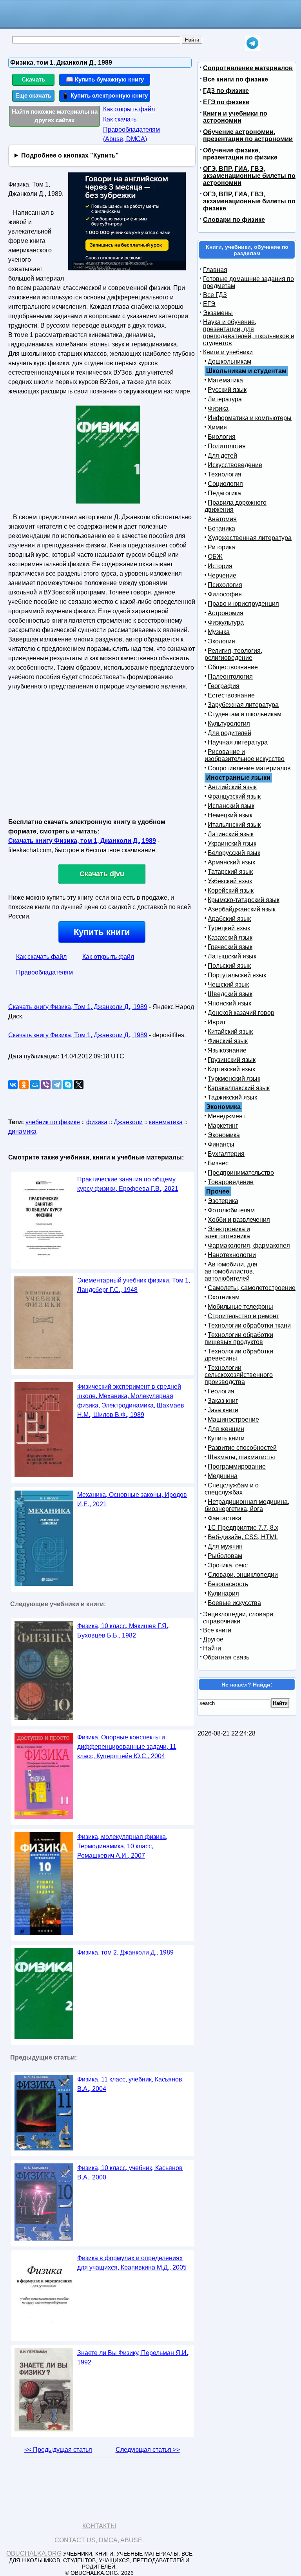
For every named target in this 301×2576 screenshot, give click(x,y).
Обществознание (233, 667)
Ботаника (221, 528)
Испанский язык (231, 806)
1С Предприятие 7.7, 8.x (243, 1528)
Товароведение (231, 1182)
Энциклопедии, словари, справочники (239, 1618)
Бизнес (218, 1163)
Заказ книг (223, 1401)
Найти (212, 1648)
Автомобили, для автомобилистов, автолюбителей (231, 1271)
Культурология (229, 724)
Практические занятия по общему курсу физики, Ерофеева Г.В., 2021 (128, 1184)
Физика (218, 409)
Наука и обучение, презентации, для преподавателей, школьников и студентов (249, 332)
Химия (217, 427)
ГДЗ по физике (226, 91)
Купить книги (102, 932)
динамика (22, 1131)
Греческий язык (230, 947)
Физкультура (226, 622)
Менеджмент (227, 1116)
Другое (213, 1639)
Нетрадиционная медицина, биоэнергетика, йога (247, 1505)
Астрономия (226, 613)
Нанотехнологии (232, 1255)
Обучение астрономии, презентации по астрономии (248, 135)
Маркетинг (223, 1126)
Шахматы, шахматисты (241, 1457)
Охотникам (224, 1297)
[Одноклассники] (24, 1085)
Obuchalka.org (34, 2553)
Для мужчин (225, 1546)
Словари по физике (234, 220)
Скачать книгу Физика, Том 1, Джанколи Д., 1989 (78, 1007)
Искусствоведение (235, 465)
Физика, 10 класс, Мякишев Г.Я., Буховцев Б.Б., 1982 (123, 1631)
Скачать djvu (102, 874)
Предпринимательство (241, 1173)
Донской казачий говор (241, 1013)
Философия (225, 594)
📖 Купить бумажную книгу (105, 79)
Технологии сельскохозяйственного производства (239, 1375)
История (220, 566)
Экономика (224, 1135)
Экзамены (218, 313)
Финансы (221, 1144)
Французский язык (234, 796)
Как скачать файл (41, 957)
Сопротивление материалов (248, 68)
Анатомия (222, 519)
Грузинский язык (232, 1060)
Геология (221, 1391)
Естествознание (231, 695)
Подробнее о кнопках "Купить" (70, 155)
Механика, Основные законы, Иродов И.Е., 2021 (132, 1499)
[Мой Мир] (35, 1085)
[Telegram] (57, 1085)
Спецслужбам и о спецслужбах (232, 1489)
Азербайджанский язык (242, 909)
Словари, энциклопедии (243, 1575)
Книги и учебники (228, 352)
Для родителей (229, 733)
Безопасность (228, 1584)
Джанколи (128, 1122)
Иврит (217, 1022)
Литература (225, 399)
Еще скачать (33, 95)
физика (97, 1122)
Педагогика (224, 493)
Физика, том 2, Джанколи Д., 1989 (125, 1952)
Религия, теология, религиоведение (233, 654)
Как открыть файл (129, 109)
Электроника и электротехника (227, 1233)
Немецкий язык (230, 815)
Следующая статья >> (148, 2450)
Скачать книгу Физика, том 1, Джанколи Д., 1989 (82, 841)
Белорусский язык (234, 853)
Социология (225, 484)
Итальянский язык (234, 825)
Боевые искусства (234, 1603)
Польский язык (229, 966)
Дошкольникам (229, 361)
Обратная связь (226, 1657)
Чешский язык (228, 985)
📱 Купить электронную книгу (105, 95)
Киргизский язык (231, 1069)
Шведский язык (230, 994)
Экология (221, 641)
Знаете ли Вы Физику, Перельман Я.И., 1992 (133, 2358)
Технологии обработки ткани (249, 1325)
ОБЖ (215, 557)
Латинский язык (231, 834)
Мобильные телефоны (240, 1307)
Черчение (222, 575)
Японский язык (229, 1003)
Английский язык (232, 787)
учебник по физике (53, 1122)
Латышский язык (232, 956)
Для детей (222, 456)
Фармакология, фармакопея (249, 1245)
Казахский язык (230, 937)
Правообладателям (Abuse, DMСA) (131, 134)
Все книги (217, 1630)
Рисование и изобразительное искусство (245, 755)
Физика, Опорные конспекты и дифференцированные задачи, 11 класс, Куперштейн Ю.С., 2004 (127, 1747)
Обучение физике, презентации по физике (240, 154)
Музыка (219, 632)
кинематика (166, 1122)
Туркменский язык (234, 1079)
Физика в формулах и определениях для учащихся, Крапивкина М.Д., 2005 (132, 2263)
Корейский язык (231, 890)
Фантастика (225, 1518)
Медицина (223, 1476)
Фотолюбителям (231, 1210)
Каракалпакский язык (239, 1088)
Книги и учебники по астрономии (235, 117)
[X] (79, 1085)
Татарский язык (230, 872)
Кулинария (223, 1593)
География (224, 686)
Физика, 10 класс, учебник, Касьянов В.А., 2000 (130, 2173)
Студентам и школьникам (245, 714)
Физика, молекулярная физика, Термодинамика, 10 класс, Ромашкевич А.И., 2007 (122, 1846)
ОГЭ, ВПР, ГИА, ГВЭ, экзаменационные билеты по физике (249, 201)
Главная (215, 270)
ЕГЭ (209, 304)
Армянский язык (231, 862)
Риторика (221, 547)
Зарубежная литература (243, 705)
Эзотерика (223, 1201)
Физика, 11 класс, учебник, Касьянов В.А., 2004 (130, 2084)
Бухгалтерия (226, 1154)
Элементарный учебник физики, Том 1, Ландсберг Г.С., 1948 (134, 1285)
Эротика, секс (228, 1565)
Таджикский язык (232, 1097)
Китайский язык (230, 1032)
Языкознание (227, 1050)
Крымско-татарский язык (244, 900)
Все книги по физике (236, 79)
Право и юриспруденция (243, 604)
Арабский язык (229, 919)
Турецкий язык (229, 928)
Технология (225, 474)
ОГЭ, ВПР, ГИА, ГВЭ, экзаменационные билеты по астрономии (249, 176)
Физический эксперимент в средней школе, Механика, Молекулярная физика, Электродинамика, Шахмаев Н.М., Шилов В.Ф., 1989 (131, 1401)
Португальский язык (237, 975)
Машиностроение (233, 1419)
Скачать (33, 79)
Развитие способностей (242, 1448)
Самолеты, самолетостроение (252, 1288)
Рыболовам (225, 1556)
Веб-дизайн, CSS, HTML (243, 1537)
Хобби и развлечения (239, 1220)
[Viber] (46, 1085)
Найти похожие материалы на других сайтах (55, 116)
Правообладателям (44, 972)
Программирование (237, 1466)
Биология (222, 437)
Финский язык (228, 1041)
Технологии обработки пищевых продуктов (239, 1338)
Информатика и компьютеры (250, 418)
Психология (225, 585)
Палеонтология (230, 677)
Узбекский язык (230, 881)
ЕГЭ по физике (226, 102)
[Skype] (68, 1085)
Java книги (223, 1410)
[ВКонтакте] (13, 1085)
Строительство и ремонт (243, 1316)
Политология (227, 446)
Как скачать (120, 119)
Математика (225, 380)
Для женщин (226, 1429)
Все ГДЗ (215, 295)
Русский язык (227, 390)
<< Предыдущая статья (58, 2450)
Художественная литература (250, 538)
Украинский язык (232, 843)
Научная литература (238, 742)
